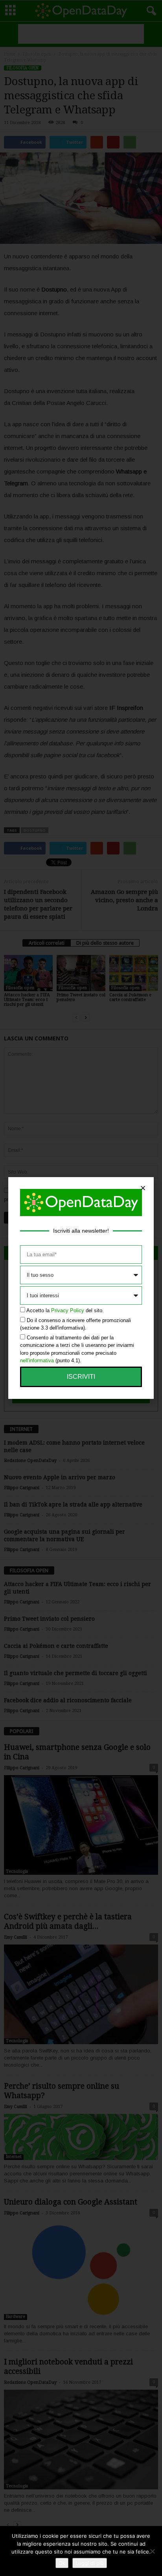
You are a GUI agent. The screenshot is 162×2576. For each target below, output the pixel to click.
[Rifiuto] (152, 2551)
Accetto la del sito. (65, 1310)
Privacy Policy (68, 1310)
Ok (62, 2563)
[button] (143, 1188)
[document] (81, 1288)
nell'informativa (37, 1360)
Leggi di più (90, 2563)
